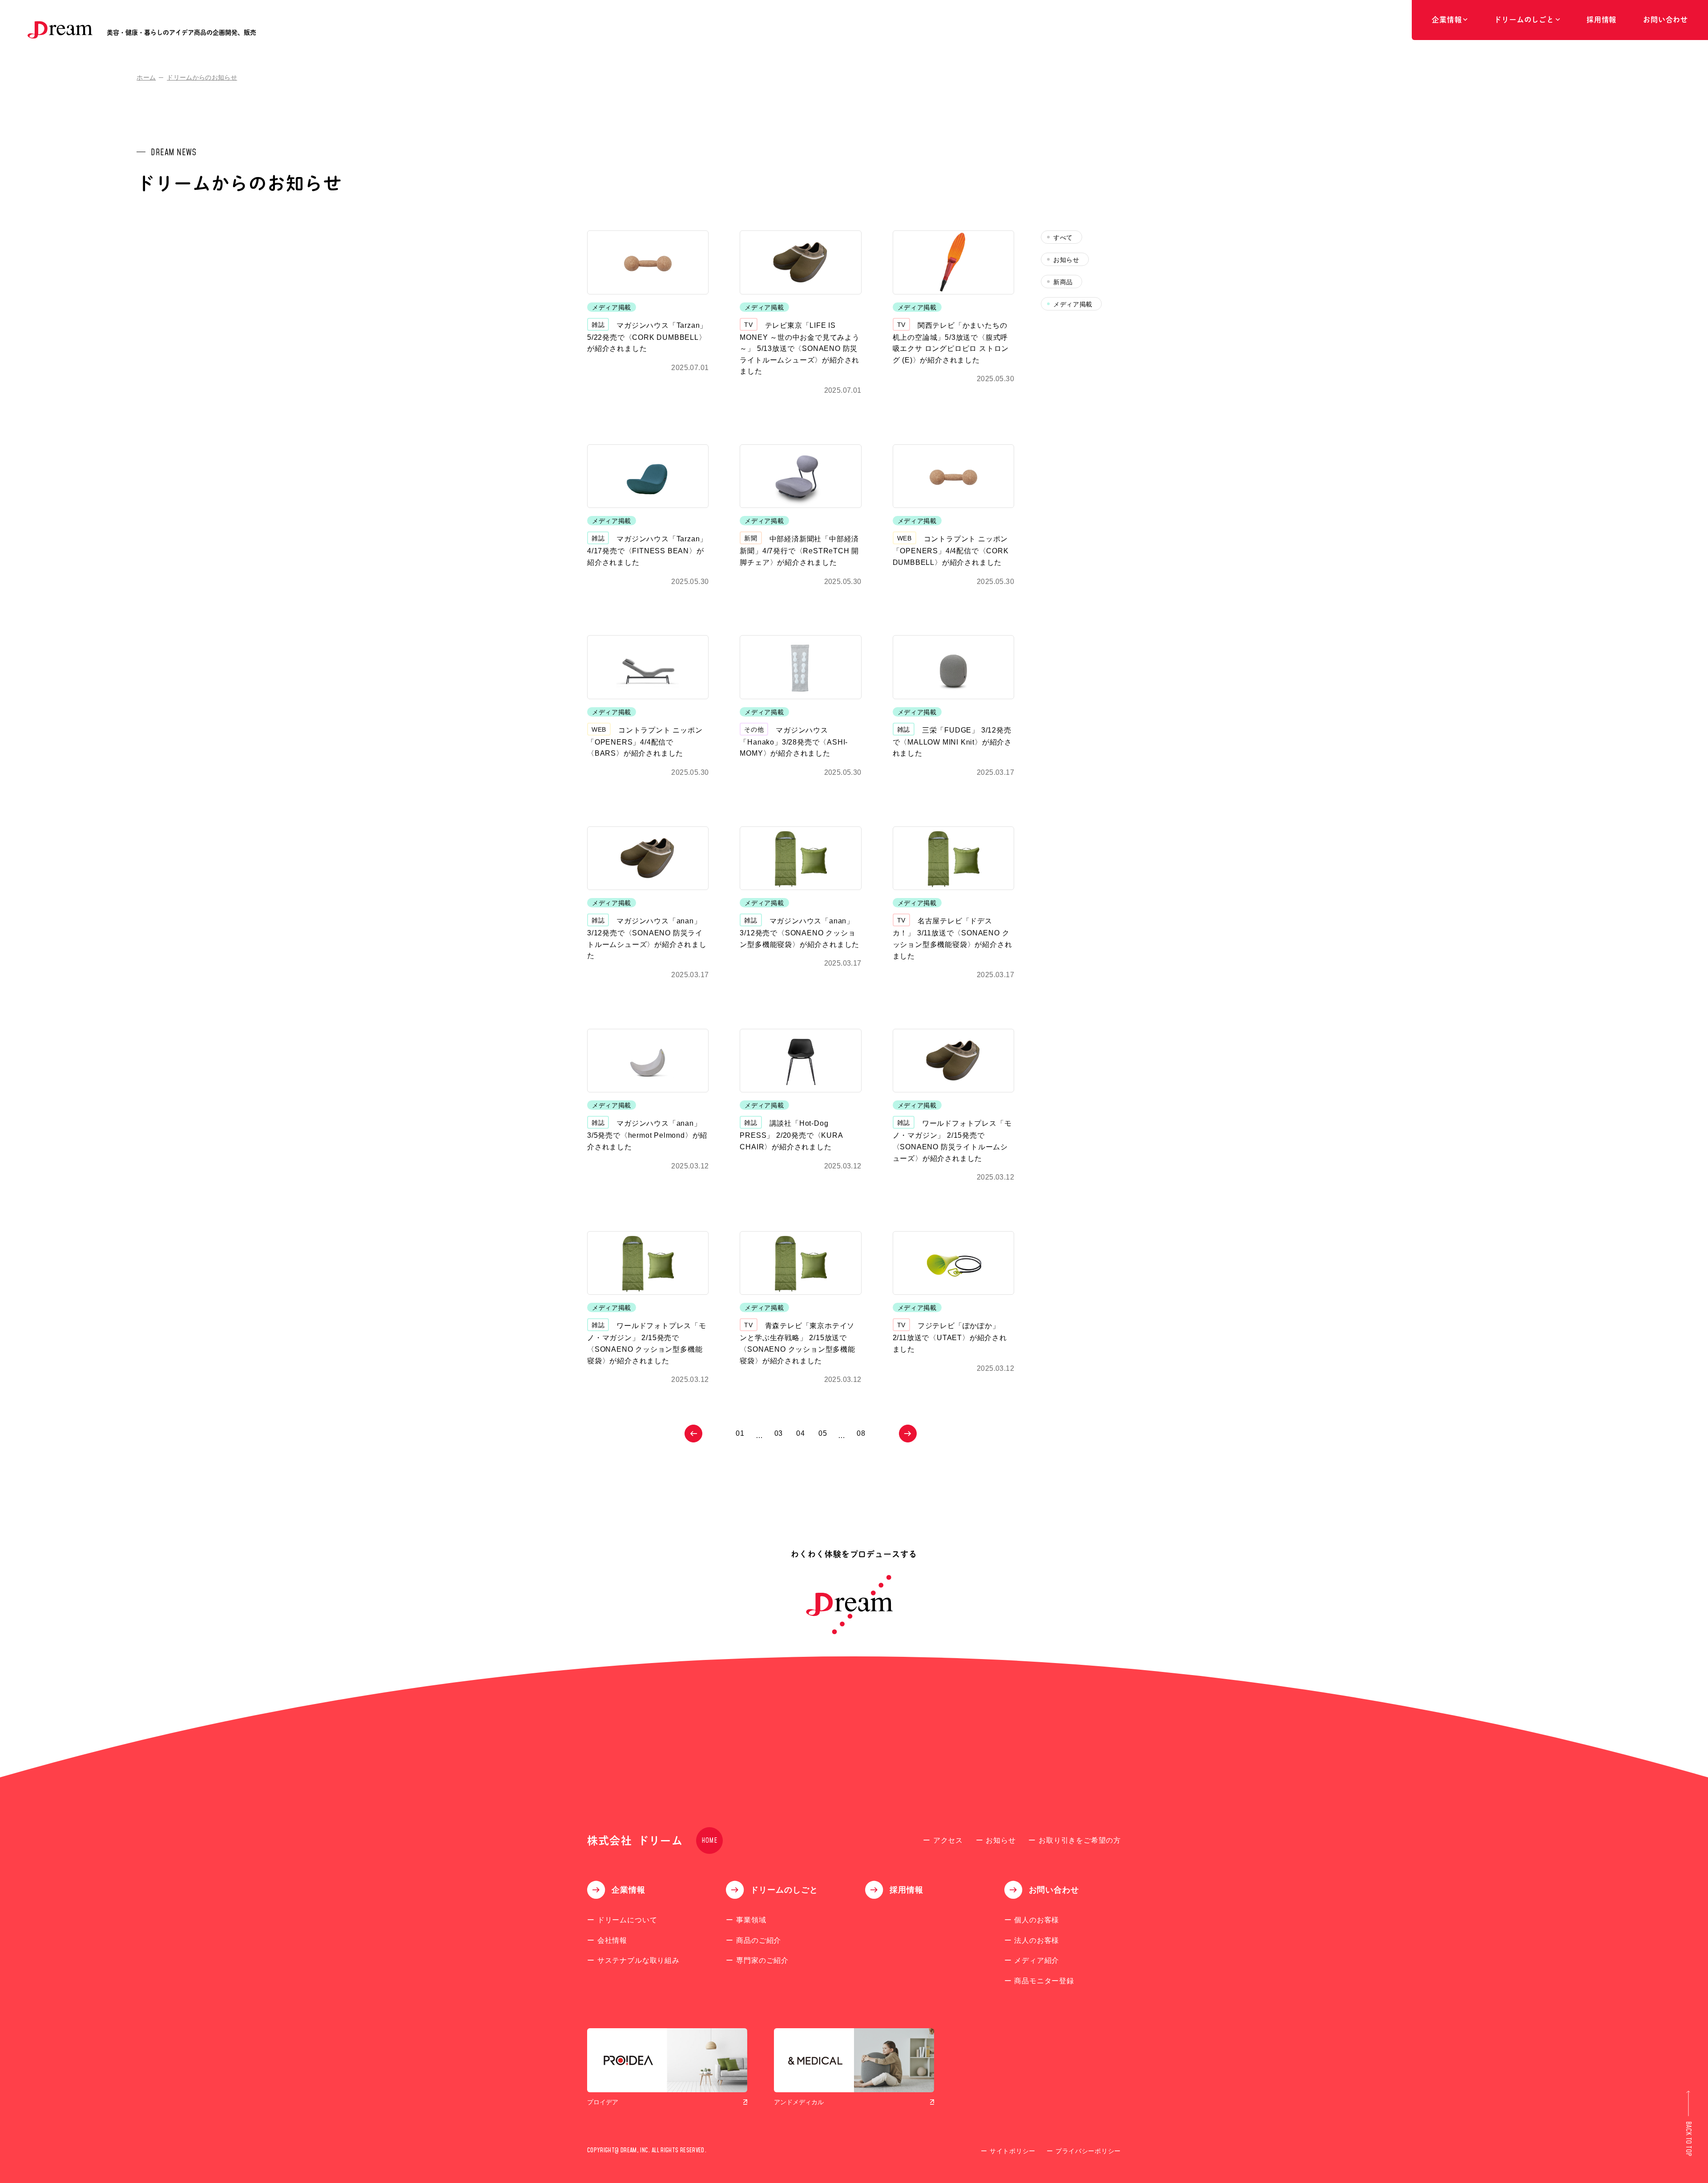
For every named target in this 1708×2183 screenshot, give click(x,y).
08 (861, 1433)
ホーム (146, 77)
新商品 (1063, 282)
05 (823, 1433)
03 (779, 1433)
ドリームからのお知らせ (202, 77)
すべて (1063, 238)
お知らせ (1066, 260)
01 (740, 1433)
